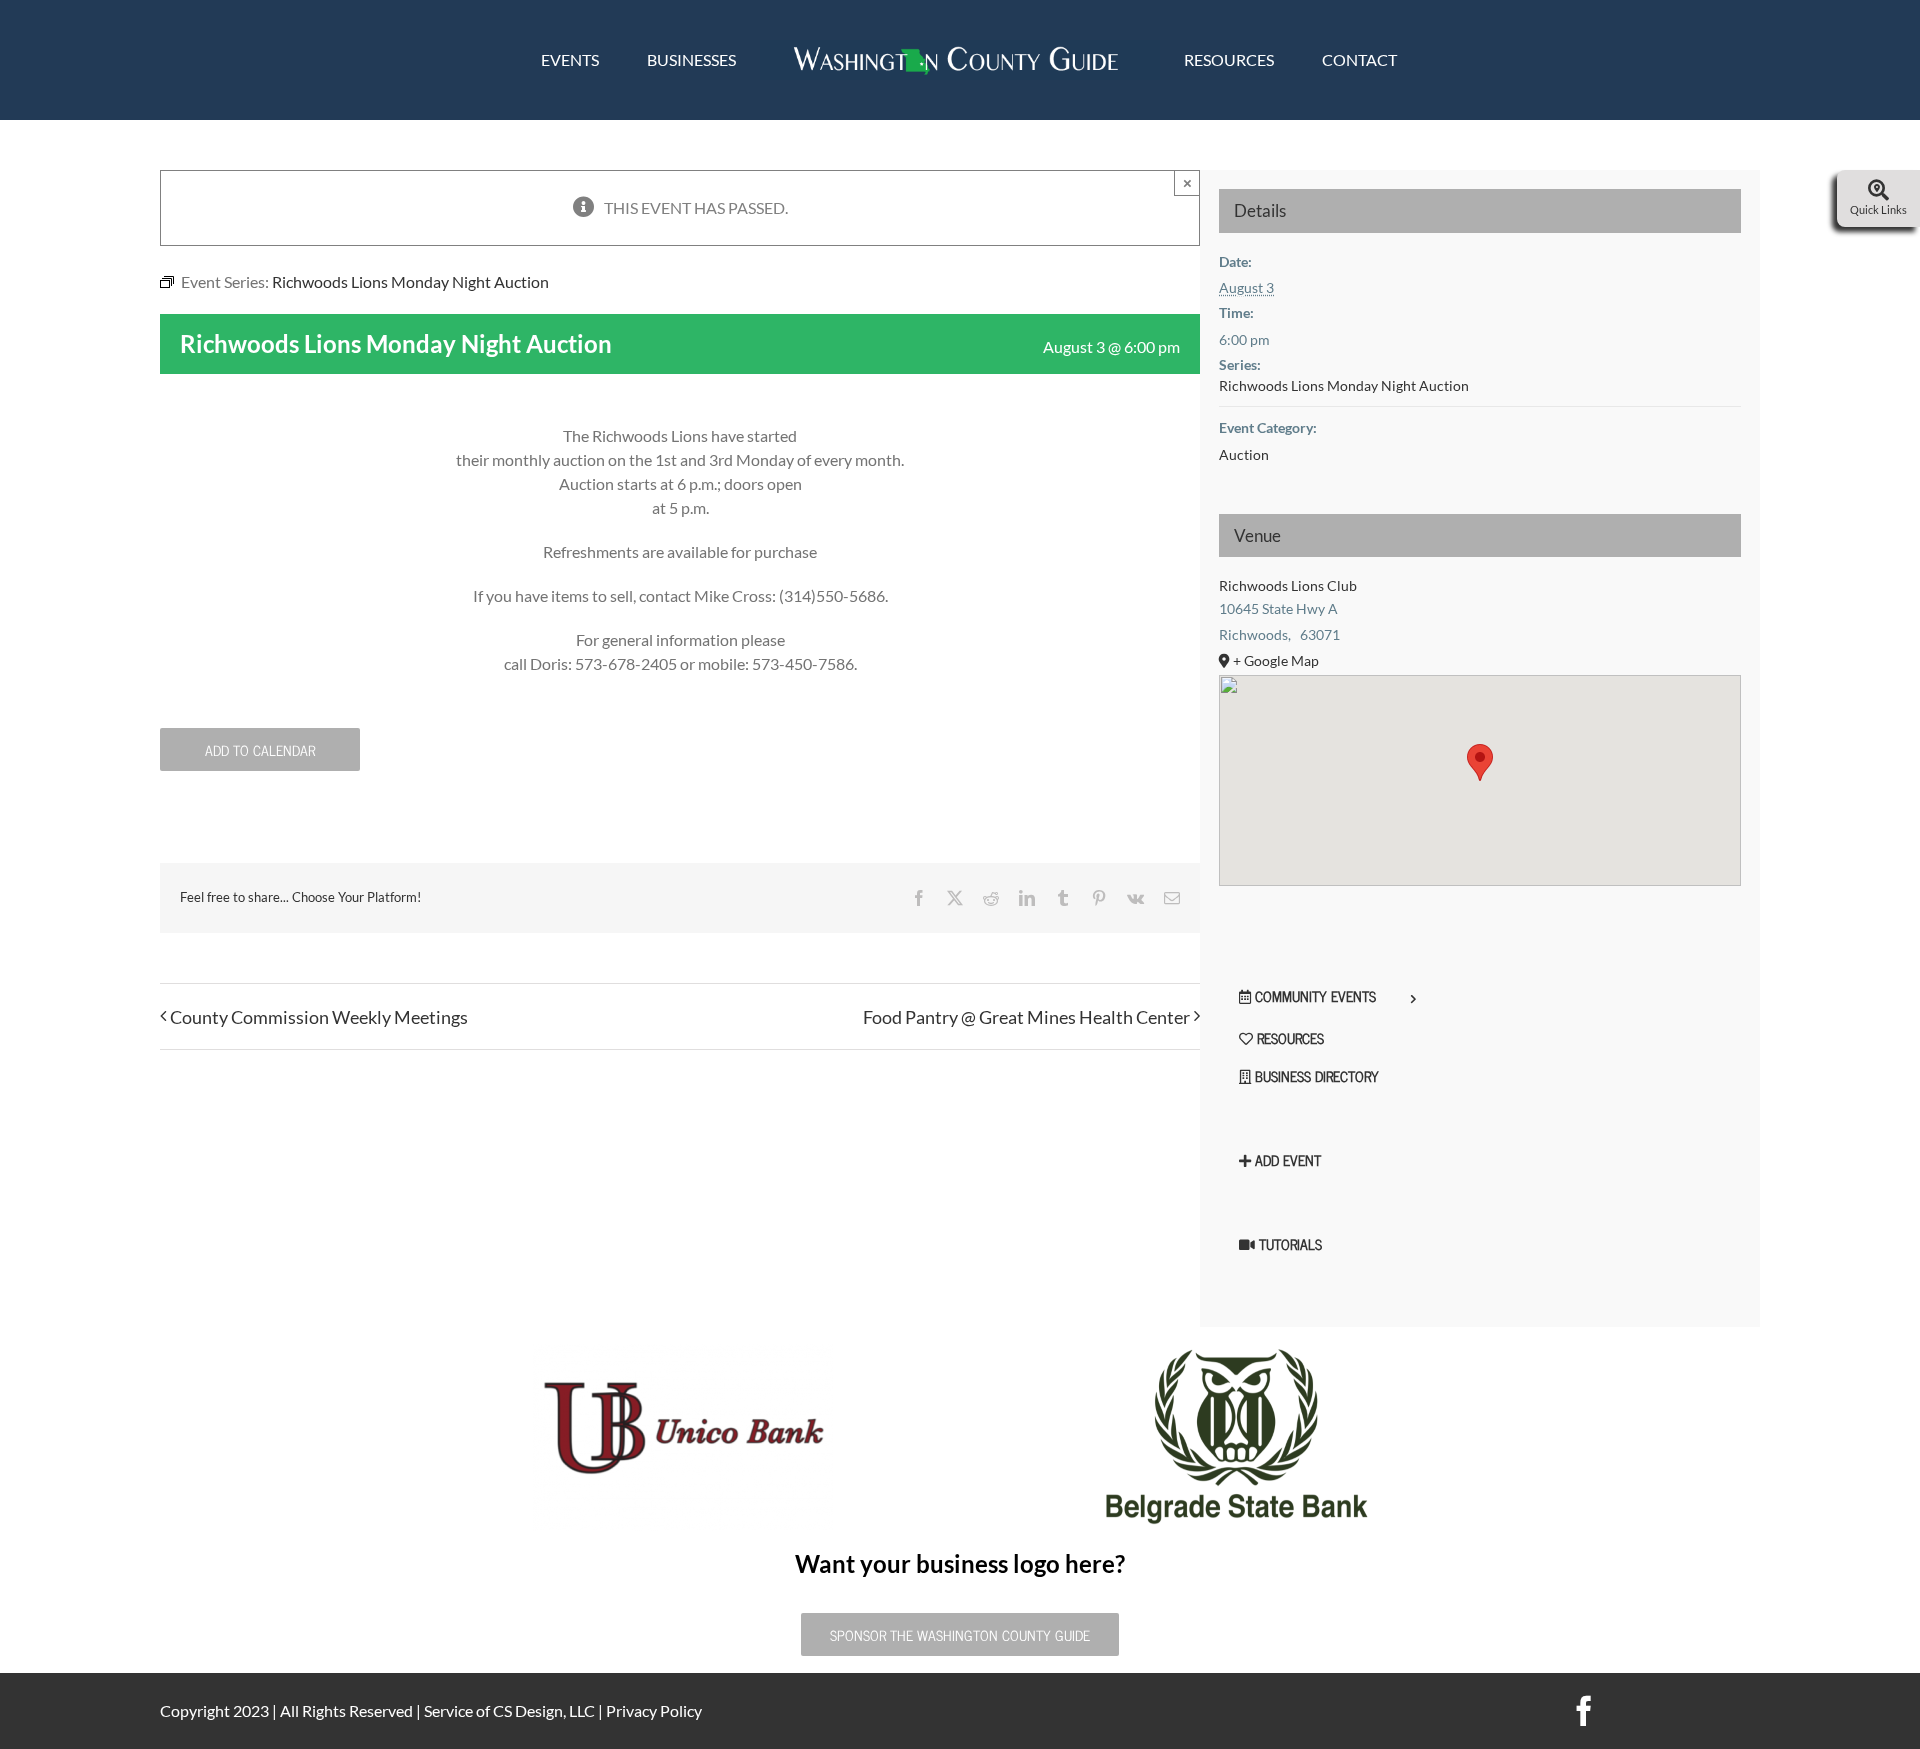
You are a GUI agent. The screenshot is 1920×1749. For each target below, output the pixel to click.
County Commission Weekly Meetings (319, 1017)
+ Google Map (1276, 660)
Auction (1244, 454)
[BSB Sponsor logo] (1237, 1351)
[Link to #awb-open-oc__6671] (1878, 191)
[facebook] (1584, 1711)
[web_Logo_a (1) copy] (959, 47)
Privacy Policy (654, 1710)
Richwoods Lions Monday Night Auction (1344, 385)
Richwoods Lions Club (1288, 585)
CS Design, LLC (544, 1710)
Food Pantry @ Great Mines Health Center (1026, 1017)
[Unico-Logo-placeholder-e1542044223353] (683, 1351)
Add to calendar (260, 749)
